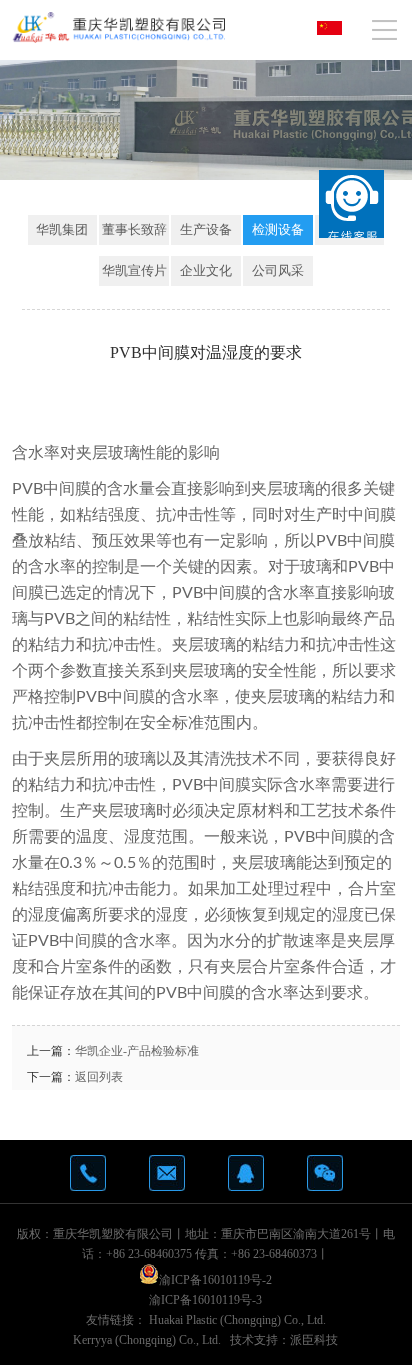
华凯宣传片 (134, 270)
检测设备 (278, 229)
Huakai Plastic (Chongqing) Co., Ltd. (237, 1320)
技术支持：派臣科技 (284, 1340)
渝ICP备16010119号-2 (215, 1280)
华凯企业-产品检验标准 (137, 1051)
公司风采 (278, 270)
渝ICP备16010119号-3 (205, 1300)
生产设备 (206, 229)
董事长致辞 (134, 229)
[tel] (88, 1173)
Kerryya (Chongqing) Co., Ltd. (147, 1340)
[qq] (246, 1173)
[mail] (167, 1173)
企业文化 (206, 270)
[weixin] (325, 1173)
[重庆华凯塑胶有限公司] (118, 27)
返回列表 (99, 1077)
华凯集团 (62, 229)
